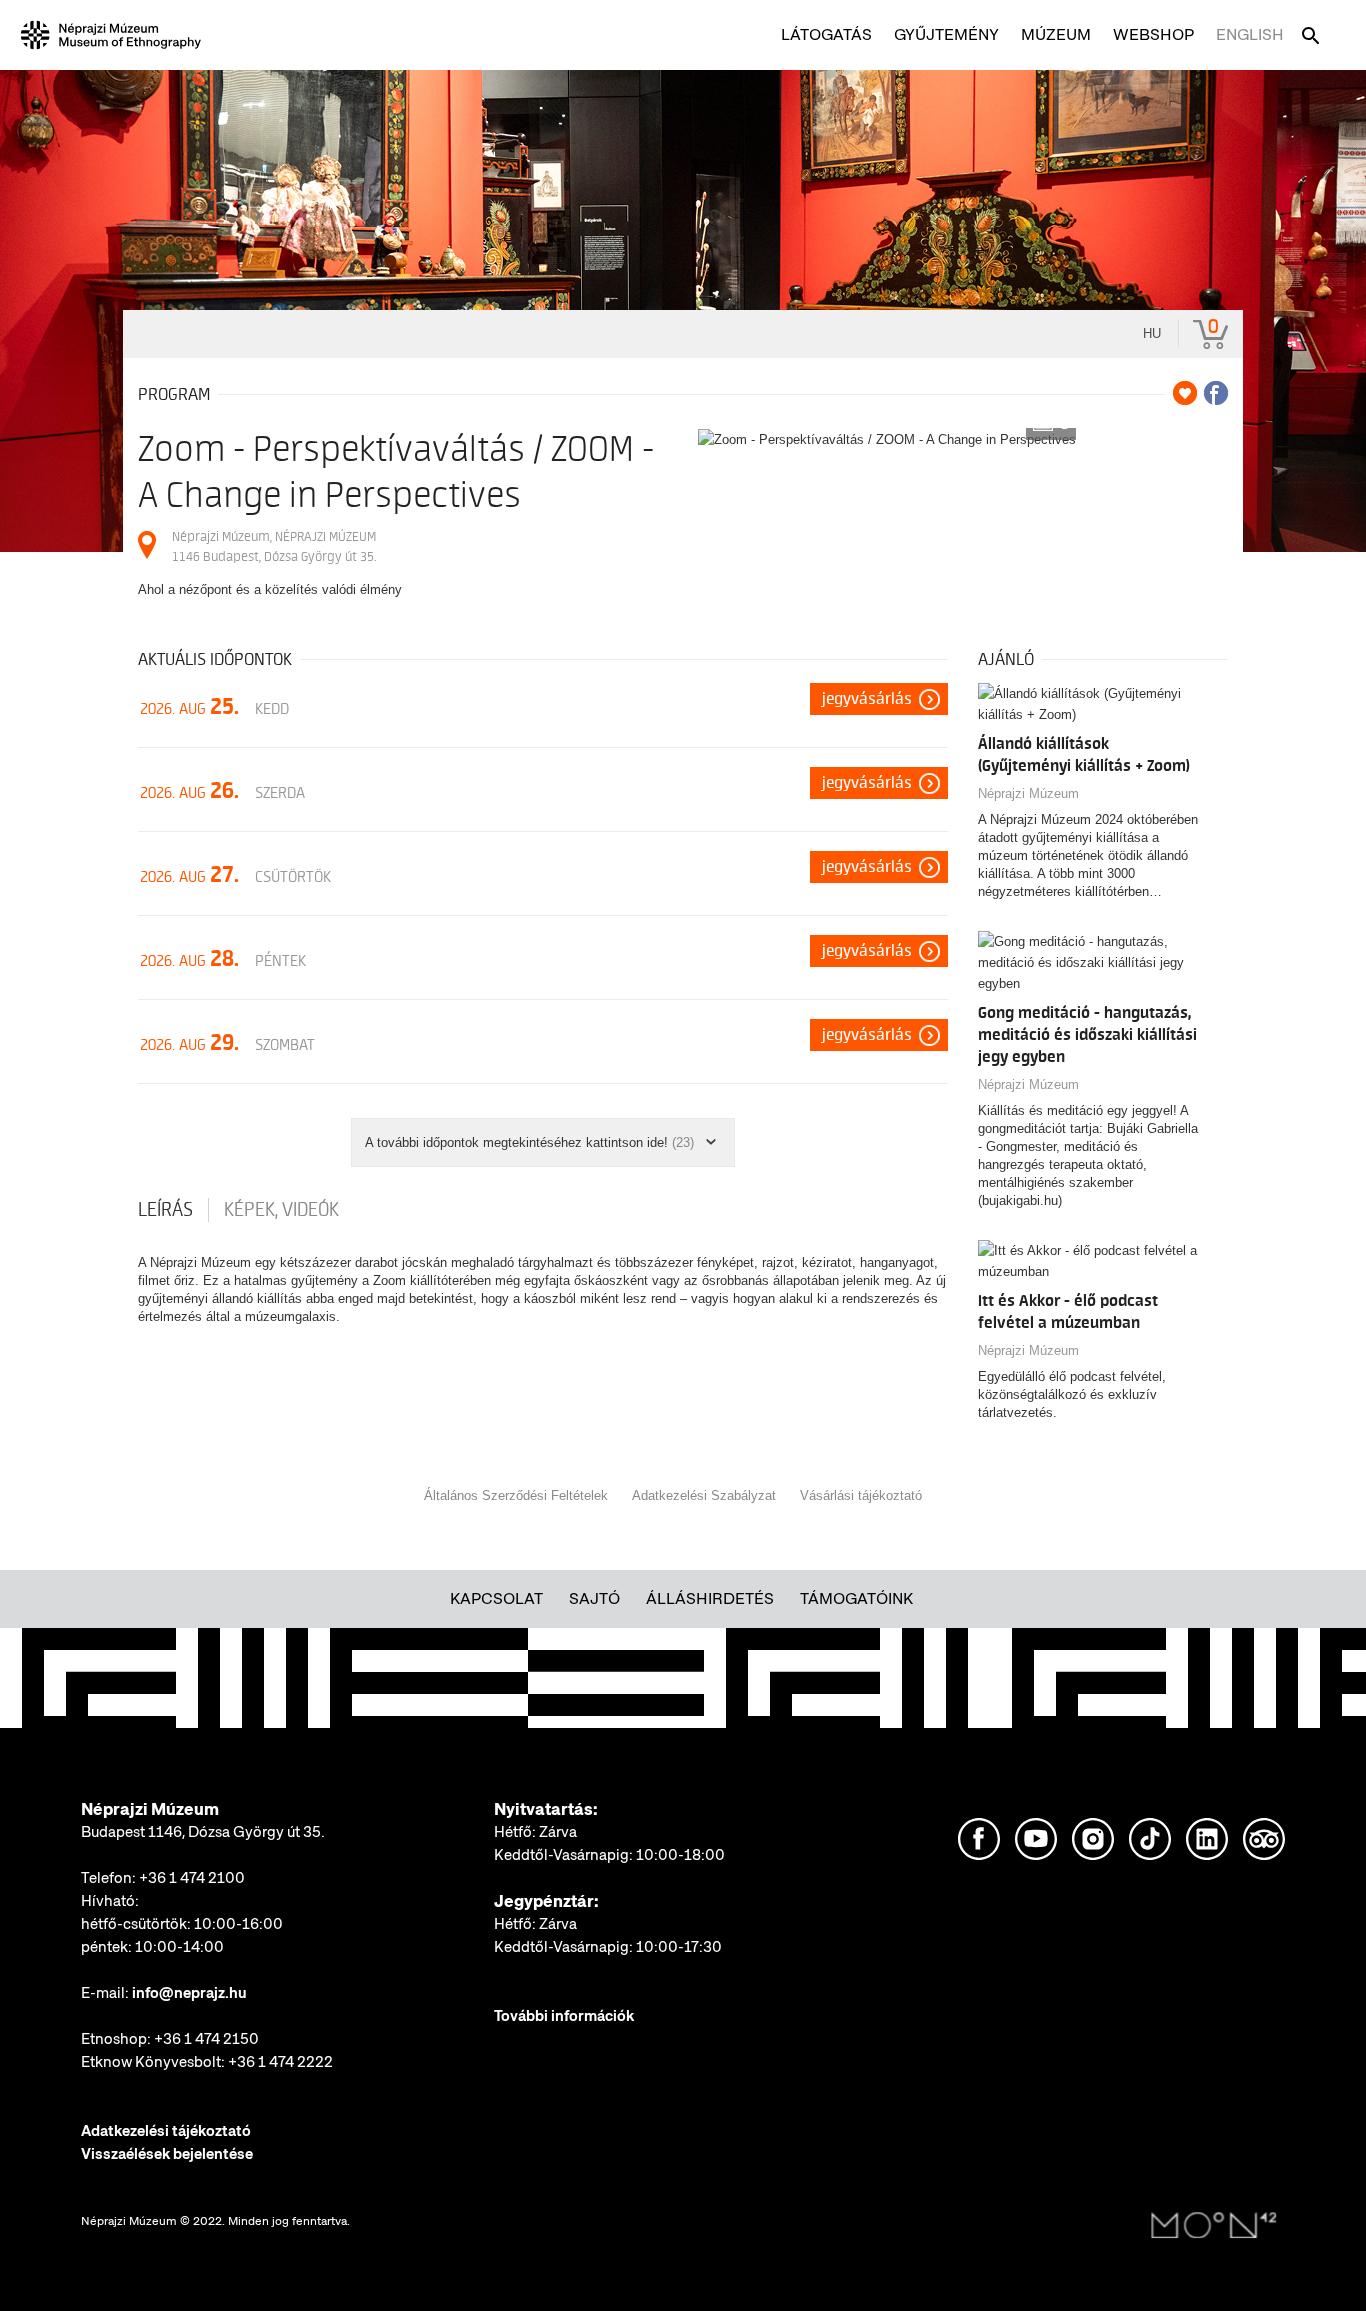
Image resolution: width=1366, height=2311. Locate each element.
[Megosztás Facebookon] (1216, 393)
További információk (564, 2016)
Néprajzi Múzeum (1028, 793)
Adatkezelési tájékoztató (166, 2131)
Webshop (1153, 34)
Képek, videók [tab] (281, 1210)
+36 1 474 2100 (192, 1878)
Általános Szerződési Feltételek (516, 1495)
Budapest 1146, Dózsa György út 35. (203, 1832)
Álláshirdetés (710, 1598)
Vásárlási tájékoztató (861, 1495)
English (1250, 34)
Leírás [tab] (165, 1210)
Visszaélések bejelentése (167, 2154)
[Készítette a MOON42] (1214, 2226)
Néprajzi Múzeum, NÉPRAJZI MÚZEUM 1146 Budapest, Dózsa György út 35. (274, 546)
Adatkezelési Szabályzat (704, 1495)
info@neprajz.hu (189, 1993)
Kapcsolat (496, 1598)
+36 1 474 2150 (206, 2039)
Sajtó (594, 1598)
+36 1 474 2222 (280, 2062)
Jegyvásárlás (867, 699)
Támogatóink (856, 1598)
